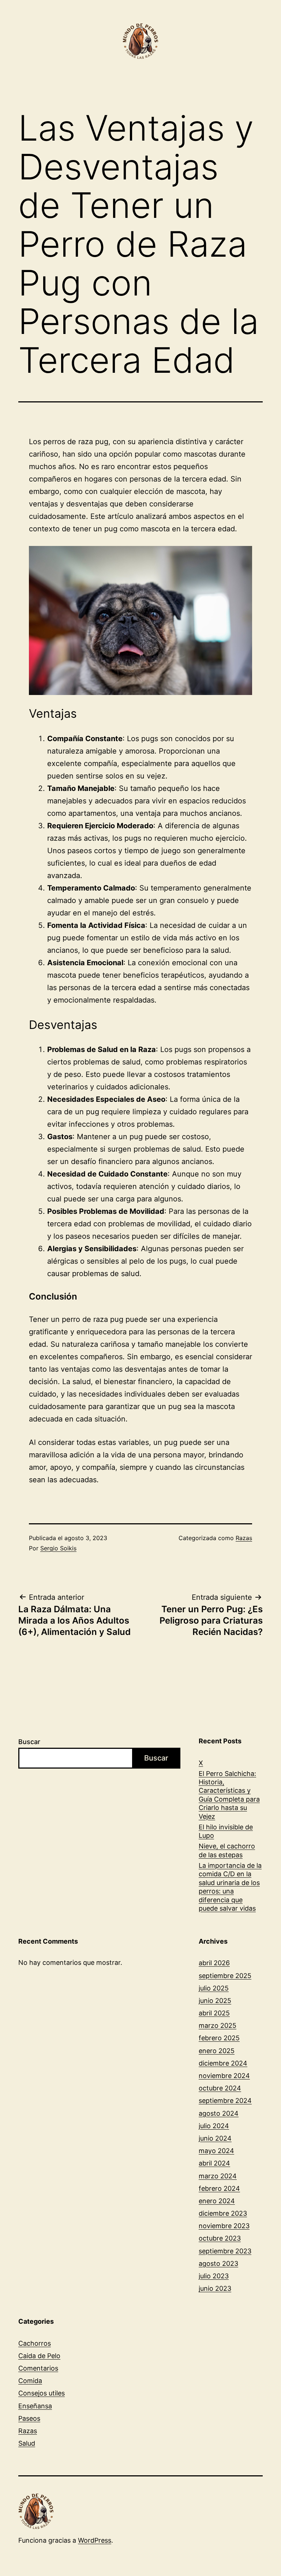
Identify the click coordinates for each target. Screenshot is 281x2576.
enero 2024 (217, 2201)
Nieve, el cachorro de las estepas (227, 1850)
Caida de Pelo (39, 2356)
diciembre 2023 (223, 2213)
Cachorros (35, 2343)
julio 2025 (214, 1988)
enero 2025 (217, 2051)
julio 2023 (214, 2276)
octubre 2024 (220, 2088)
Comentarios (38, 2368)
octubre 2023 (220, 2238)
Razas (244, 1538)
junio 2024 (215, 2138)
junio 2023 (215, 2288)
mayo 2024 (216, 2151)
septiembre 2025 (225, 1976)
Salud (27, 2443)
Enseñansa (35, 2406)
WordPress (95, 2540)
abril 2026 (214, 1963)
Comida (30, 2381)
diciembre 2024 (223, 2063)
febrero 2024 (219, 2188)
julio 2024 (214, 2126)
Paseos (29, 2418)
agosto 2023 (218, 2263)
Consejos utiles (42, 2393)
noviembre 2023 (224, 2226)
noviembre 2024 (224, 2076)
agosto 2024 (219, 2113)
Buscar (29, 1742)
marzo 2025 (218, 2025)
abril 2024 (214, 2163)
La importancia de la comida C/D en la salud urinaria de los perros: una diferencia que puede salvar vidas (230, 1887)
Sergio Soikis (58, 1548)
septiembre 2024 (225, 2101)
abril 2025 (214, 2013)
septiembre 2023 (225, 2251)
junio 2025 (215, 2001)
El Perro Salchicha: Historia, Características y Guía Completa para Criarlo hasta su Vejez (229, 1795)
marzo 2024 (218, 2176)
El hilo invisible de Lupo (226, 1831)
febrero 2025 (219, 2038)
